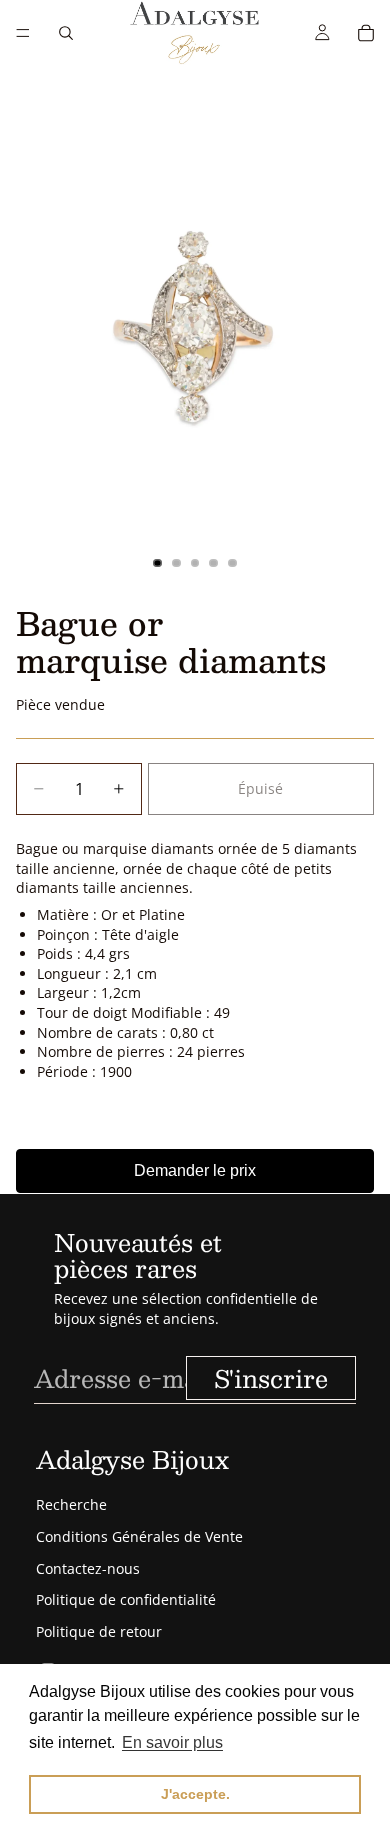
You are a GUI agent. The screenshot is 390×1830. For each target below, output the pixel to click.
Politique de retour (99, 1631)
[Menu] (23, 33)
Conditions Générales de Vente (139, 1536)
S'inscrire (271, 1378)
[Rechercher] (66, 33)
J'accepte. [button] (195, 1794)
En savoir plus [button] (172, 1742)
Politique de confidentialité (126, 1599)
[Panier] (366, 33)
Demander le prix (195, 1170)
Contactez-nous (88, 1568)
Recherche (71, 1504)
